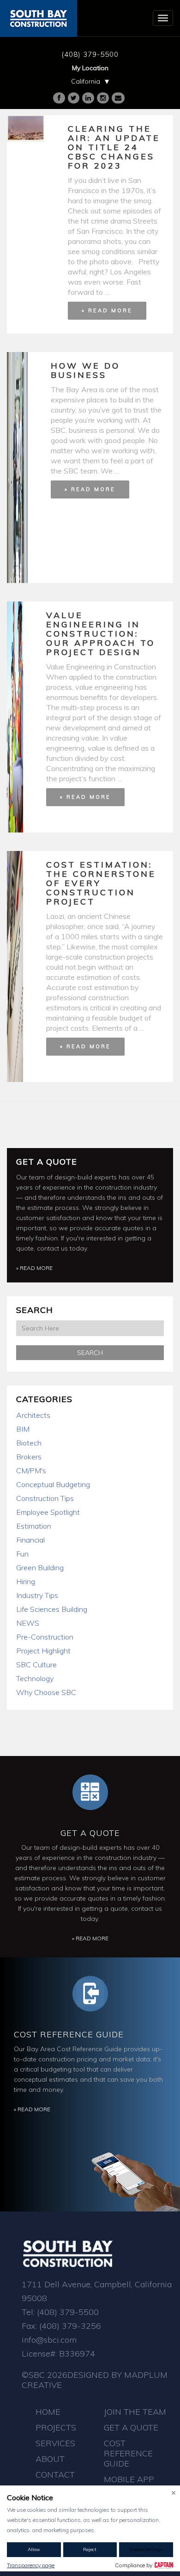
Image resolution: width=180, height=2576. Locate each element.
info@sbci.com (49, 2340)
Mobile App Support (129, 2484)
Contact (55, 2475)
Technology (35, 1678)
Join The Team (135, 2412)
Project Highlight (43, 1651)
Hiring (26, 1581)
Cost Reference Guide (69, 2034)
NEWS (28, 1623)
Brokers (29, 1457)
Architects (33, 1415)
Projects (56, 2427)
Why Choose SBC (46, 1692)
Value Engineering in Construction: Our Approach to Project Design (101, 634)
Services (55, 2443)
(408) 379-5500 (90, 54)
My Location (90, 68)
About (50, 2459)
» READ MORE (107, 310)
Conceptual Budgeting (53, 1484)
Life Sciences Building (52, 1609)
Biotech (29, 1443)
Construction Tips (45, 1498)
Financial (30, 1540)
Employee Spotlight (48, 1512)
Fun (22, 1554)
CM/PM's (31, 1470)
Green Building (40, 1567)
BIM (23, 1429)
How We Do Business (85, 370)
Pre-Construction (45, 1637)
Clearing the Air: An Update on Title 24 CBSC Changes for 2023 (114, 147)
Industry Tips (37, 1595)
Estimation (34, 1526)
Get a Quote (47, 1162)
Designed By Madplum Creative (95, 2380)
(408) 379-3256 (70, 2326)
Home (48, 2412)
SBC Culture (36, 1665)
